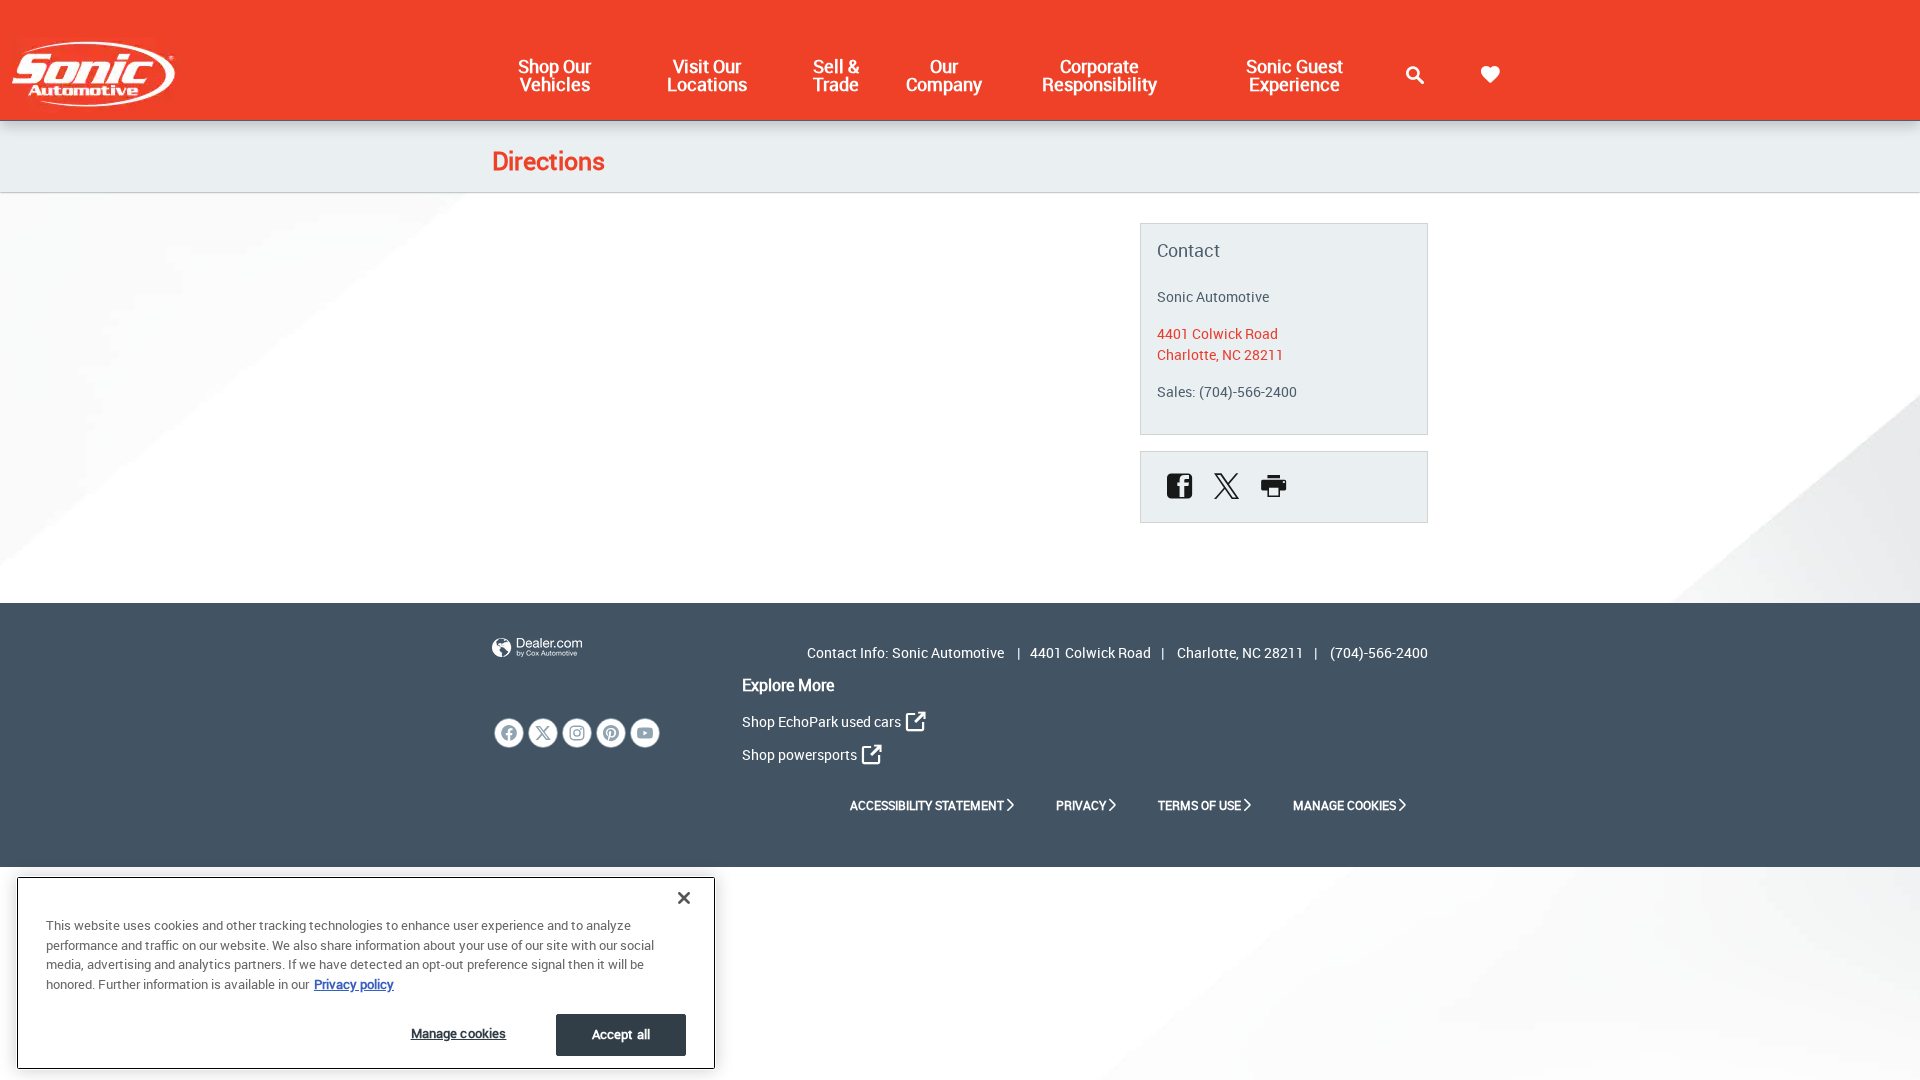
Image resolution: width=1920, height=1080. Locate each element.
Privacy (1081, 805)
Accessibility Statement (927, 805)
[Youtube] (645, 733)
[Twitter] (1226, 487)
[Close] (684, 898)
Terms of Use (1199, 805)
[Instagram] (577, 733)
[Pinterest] (611, 733)
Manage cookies (459, 1033)
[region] (366, 973)
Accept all (621, 1034)
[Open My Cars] (1490, 75)
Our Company (944, 75)
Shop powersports (799, 754)
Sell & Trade (836, 75)
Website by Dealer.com (537, 648)
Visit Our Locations (707, 75)
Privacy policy (354, 984)
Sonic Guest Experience (1294, 75)
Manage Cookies (1344, 805)
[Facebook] (1179, 487)
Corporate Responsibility (1099, 75)
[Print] (1273, 487)
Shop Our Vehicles (554, 75)
